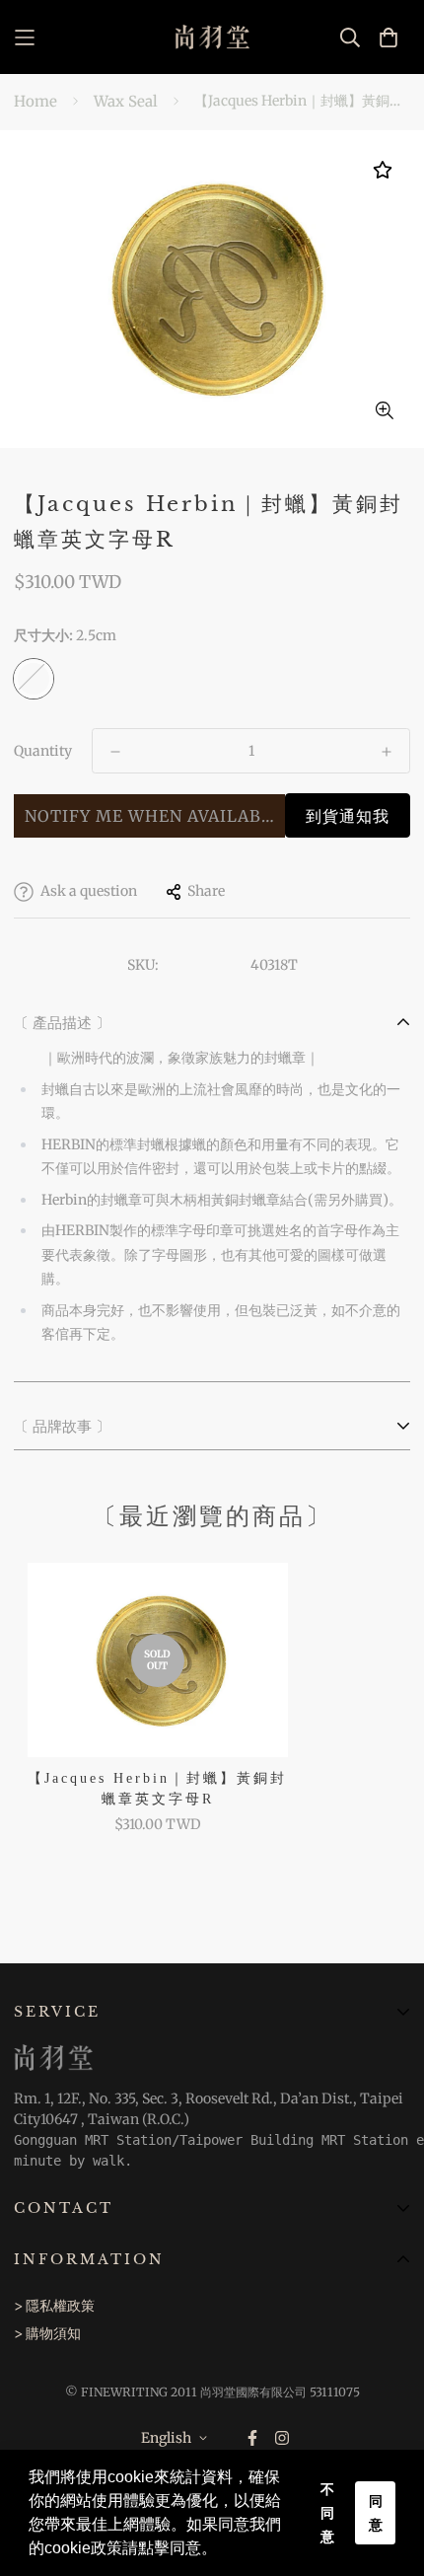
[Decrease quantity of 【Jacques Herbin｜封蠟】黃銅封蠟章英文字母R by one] (115, 752)
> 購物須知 (47, 2333)
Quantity (43, 751)
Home (35, 101)
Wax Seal (126, 101)
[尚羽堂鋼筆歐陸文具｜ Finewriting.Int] (212, 37)
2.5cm (34, 679)
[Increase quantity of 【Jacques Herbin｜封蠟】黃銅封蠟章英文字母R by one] (387, 752)
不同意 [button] (327, 2513)
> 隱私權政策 (54, 2306)
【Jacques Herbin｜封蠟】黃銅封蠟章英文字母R (157, 1789)
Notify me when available (154, 816)
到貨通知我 (348, 816)
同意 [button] (376, 2513)
